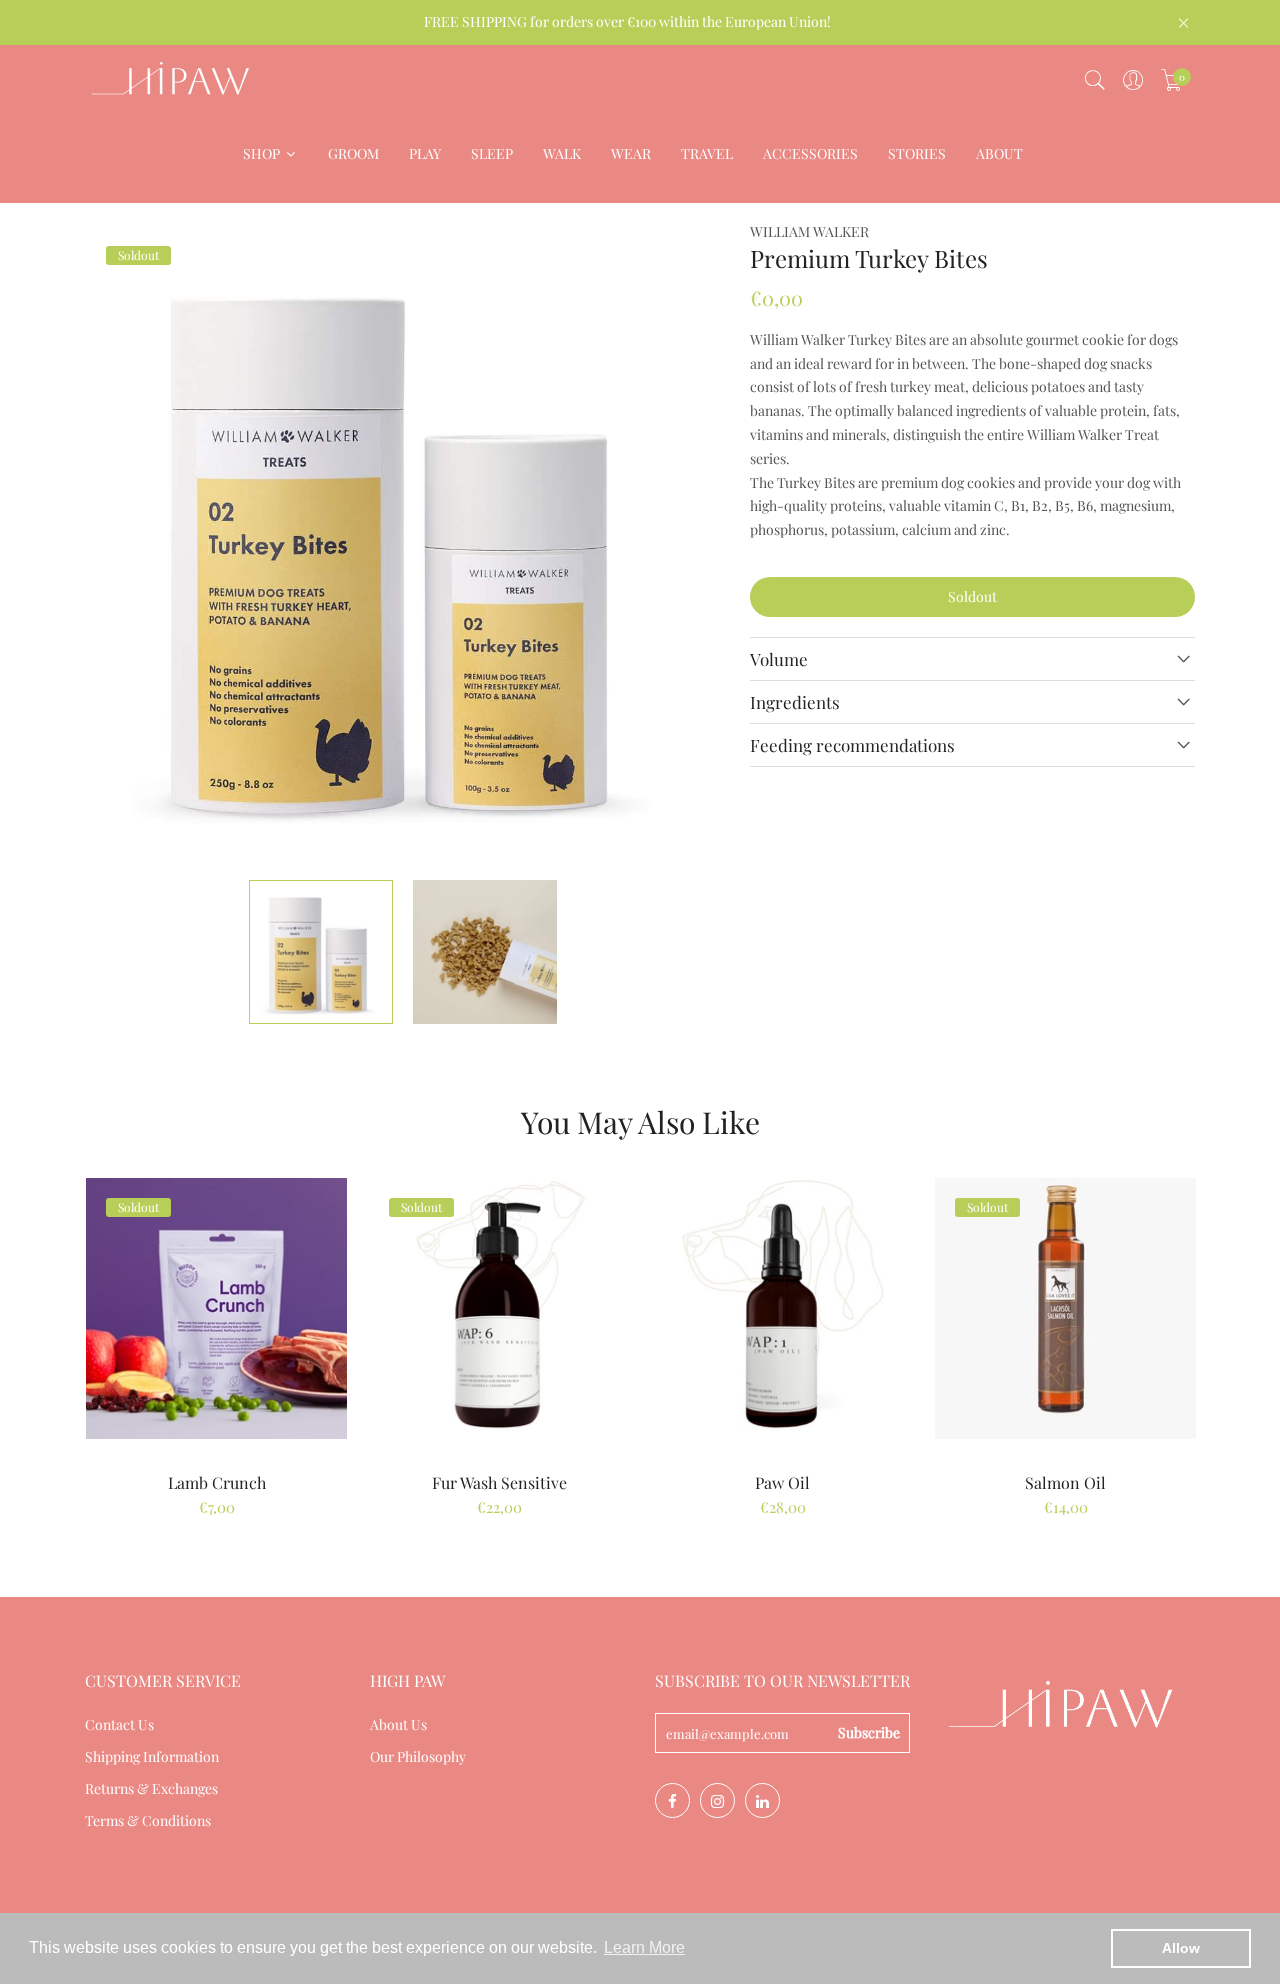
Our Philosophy (418, 1756)
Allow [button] (1181, 1948)
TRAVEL (707, 153)
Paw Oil (782, 1482)
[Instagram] (717, 1800)
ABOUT (999, 153)
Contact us (119, 1724)
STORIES (917, 153)
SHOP (263, 153)
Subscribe (869, 1732)
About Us (398, 1724)
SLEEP (492, 153)
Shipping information (152, 1756)
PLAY (425, 153)
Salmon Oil (1065, 1482)
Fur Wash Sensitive (499, 1482)
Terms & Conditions (148, 1820)
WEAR (631, 153)
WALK (562, 153)
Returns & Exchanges (151, 1788)
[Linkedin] (762, 1800)
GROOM (353, 153)
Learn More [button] (644, 1947)
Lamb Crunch (217, 1482)
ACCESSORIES (810, 153)
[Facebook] (672, 1800)
